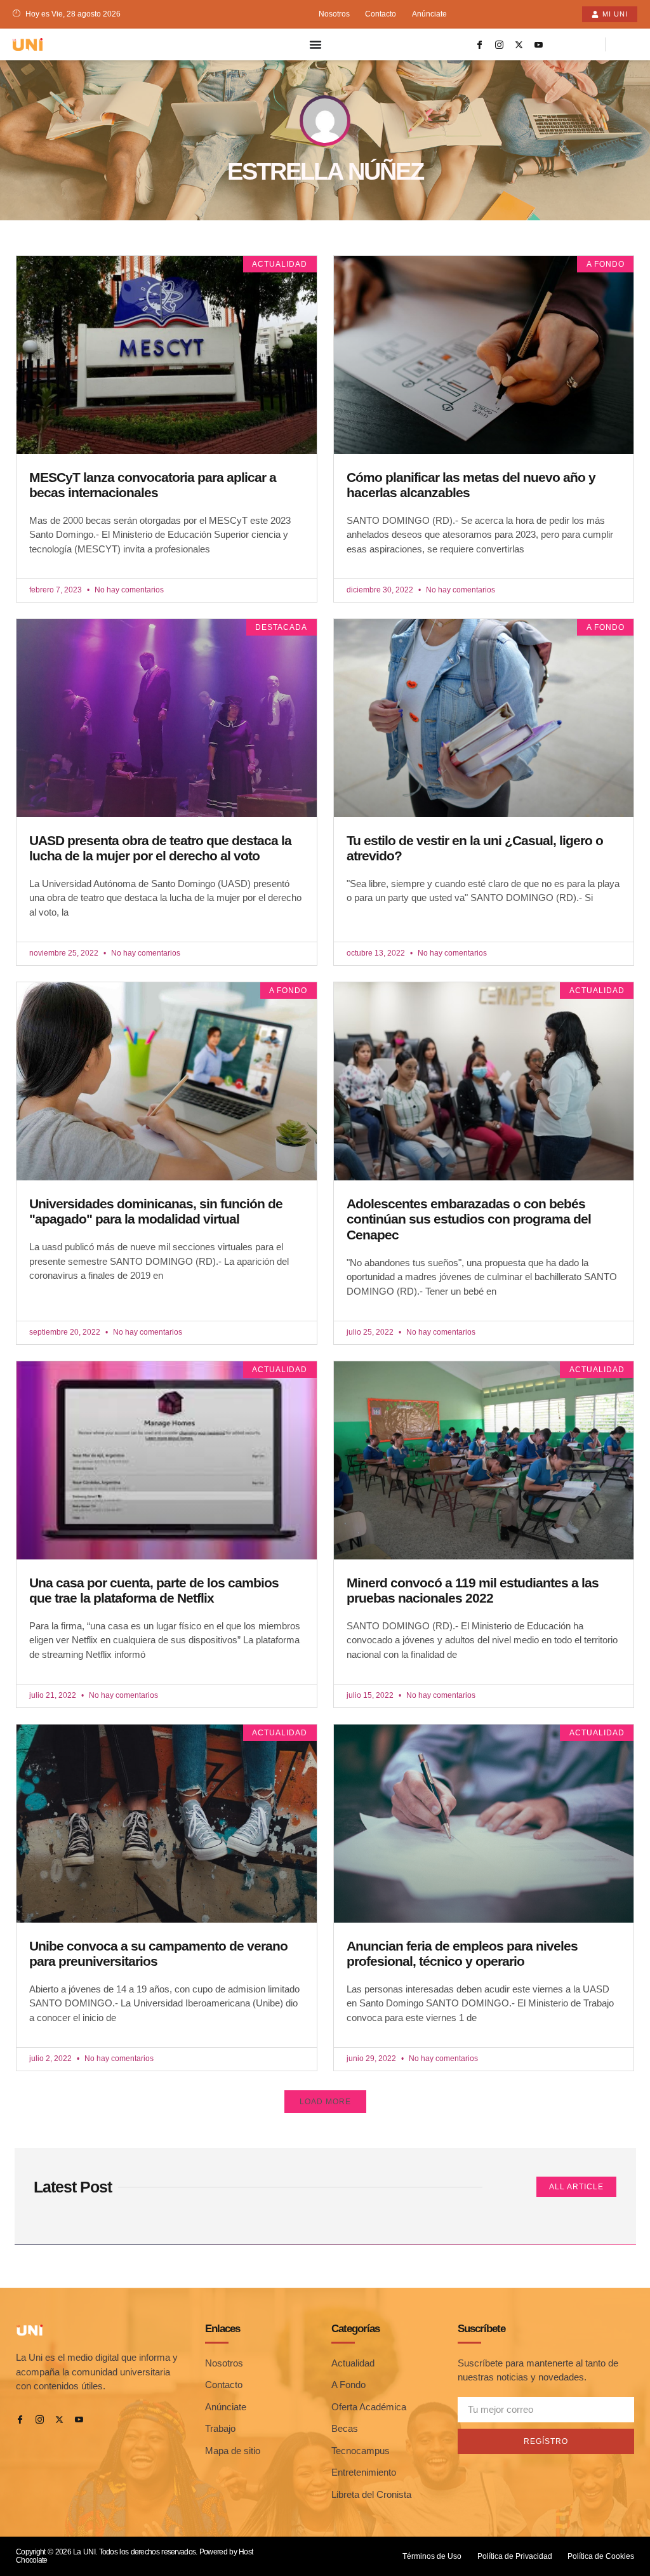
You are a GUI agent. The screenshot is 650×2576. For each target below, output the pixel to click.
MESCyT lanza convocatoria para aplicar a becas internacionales (153, 485)
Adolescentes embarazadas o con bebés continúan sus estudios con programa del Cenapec (469, 1219)
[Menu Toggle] (315, 44)
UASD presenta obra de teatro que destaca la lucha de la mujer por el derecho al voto (160, 848)
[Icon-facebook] (480, 44)
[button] (325, 2102)
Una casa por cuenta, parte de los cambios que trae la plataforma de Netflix (154, 1591)
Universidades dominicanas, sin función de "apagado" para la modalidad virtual (156, 1211)
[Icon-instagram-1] (500, 44)
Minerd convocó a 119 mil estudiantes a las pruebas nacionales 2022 (473, 1591)
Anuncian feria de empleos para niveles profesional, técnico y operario (462, 1954)
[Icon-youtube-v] (539, 44)
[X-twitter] (519, 44)
